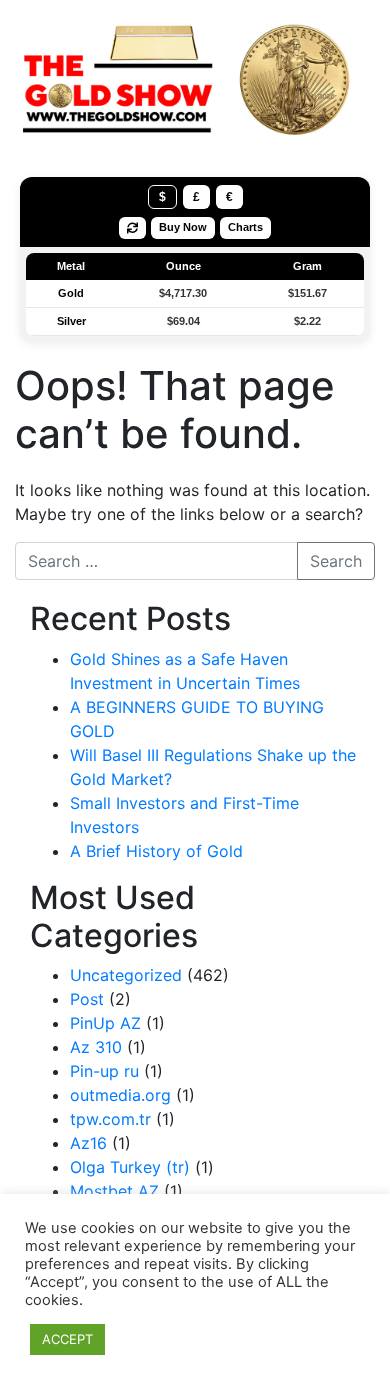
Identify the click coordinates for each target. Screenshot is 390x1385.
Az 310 (96, 1047)
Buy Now (183, 227)
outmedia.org (120, 1095)
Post (87, 999)
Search (336, 561)
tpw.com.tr (110, 1119)
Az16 (88, 1143)
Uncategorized (126, 975)
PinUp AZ (105, 1023)
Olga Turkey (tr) (130, 1167)
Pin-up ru (104, 1071)
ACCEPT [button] (67, 1339)
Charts (245, 227)
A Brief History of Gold (156, 851)
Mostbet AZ (114, 1191)
